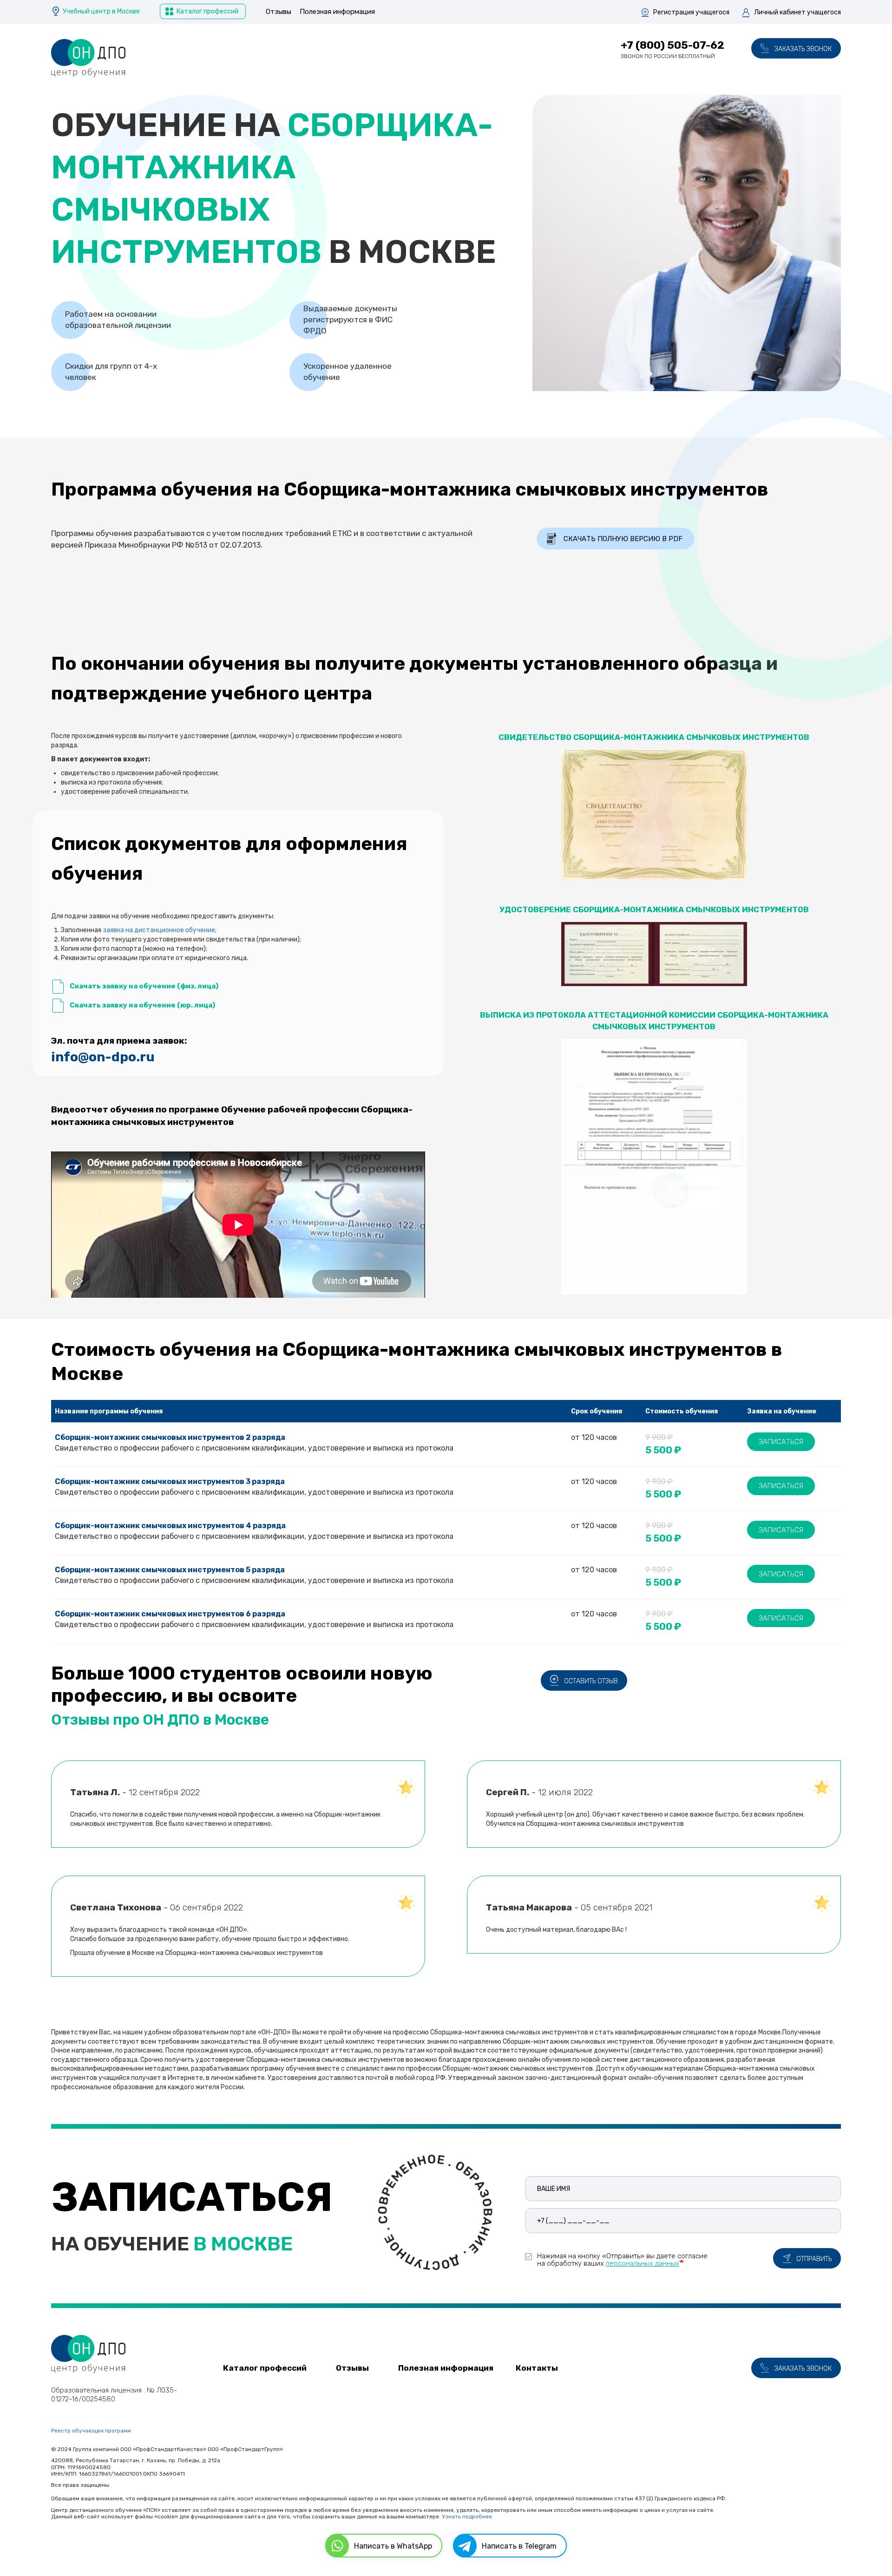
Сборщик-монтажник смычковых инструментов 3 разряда (170, 1481)
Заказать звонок (803, 49)
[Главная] (88, 58)
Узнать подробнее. (468, 2517)
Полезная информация (337, 12)
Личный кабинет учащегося (797, 12)
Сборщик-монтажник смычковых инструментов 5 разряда (170, 1570)
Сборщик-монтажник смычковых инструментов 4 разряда (170, 1526)
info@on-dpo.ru (103, 1057)
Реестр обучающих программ (91, 2431)
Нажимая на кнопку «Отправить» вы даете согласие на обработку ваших (622, 2259)
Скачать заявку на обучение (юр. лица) (142, 1005)
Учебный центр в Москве (101, 11)
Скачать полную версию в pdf (623, 539)
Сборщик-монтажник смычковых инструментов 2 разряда (170, 1437)
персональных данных (643, 2263)
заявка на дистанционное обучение (159, 930)
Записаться (781, 1442)
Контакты (537, 2368)
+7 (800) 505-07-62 (672, 45)
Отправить (814, 2259)
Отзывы (279, 12)
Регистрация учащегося (691, 12)
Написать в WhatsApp (393, 2546)
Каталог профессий (207, 11)
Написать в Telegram (519, 2546)
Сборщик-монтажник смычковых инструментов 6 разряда (170, 1614)
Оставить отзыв (591, 1681)
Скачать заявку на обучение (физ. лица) (144, 986)
